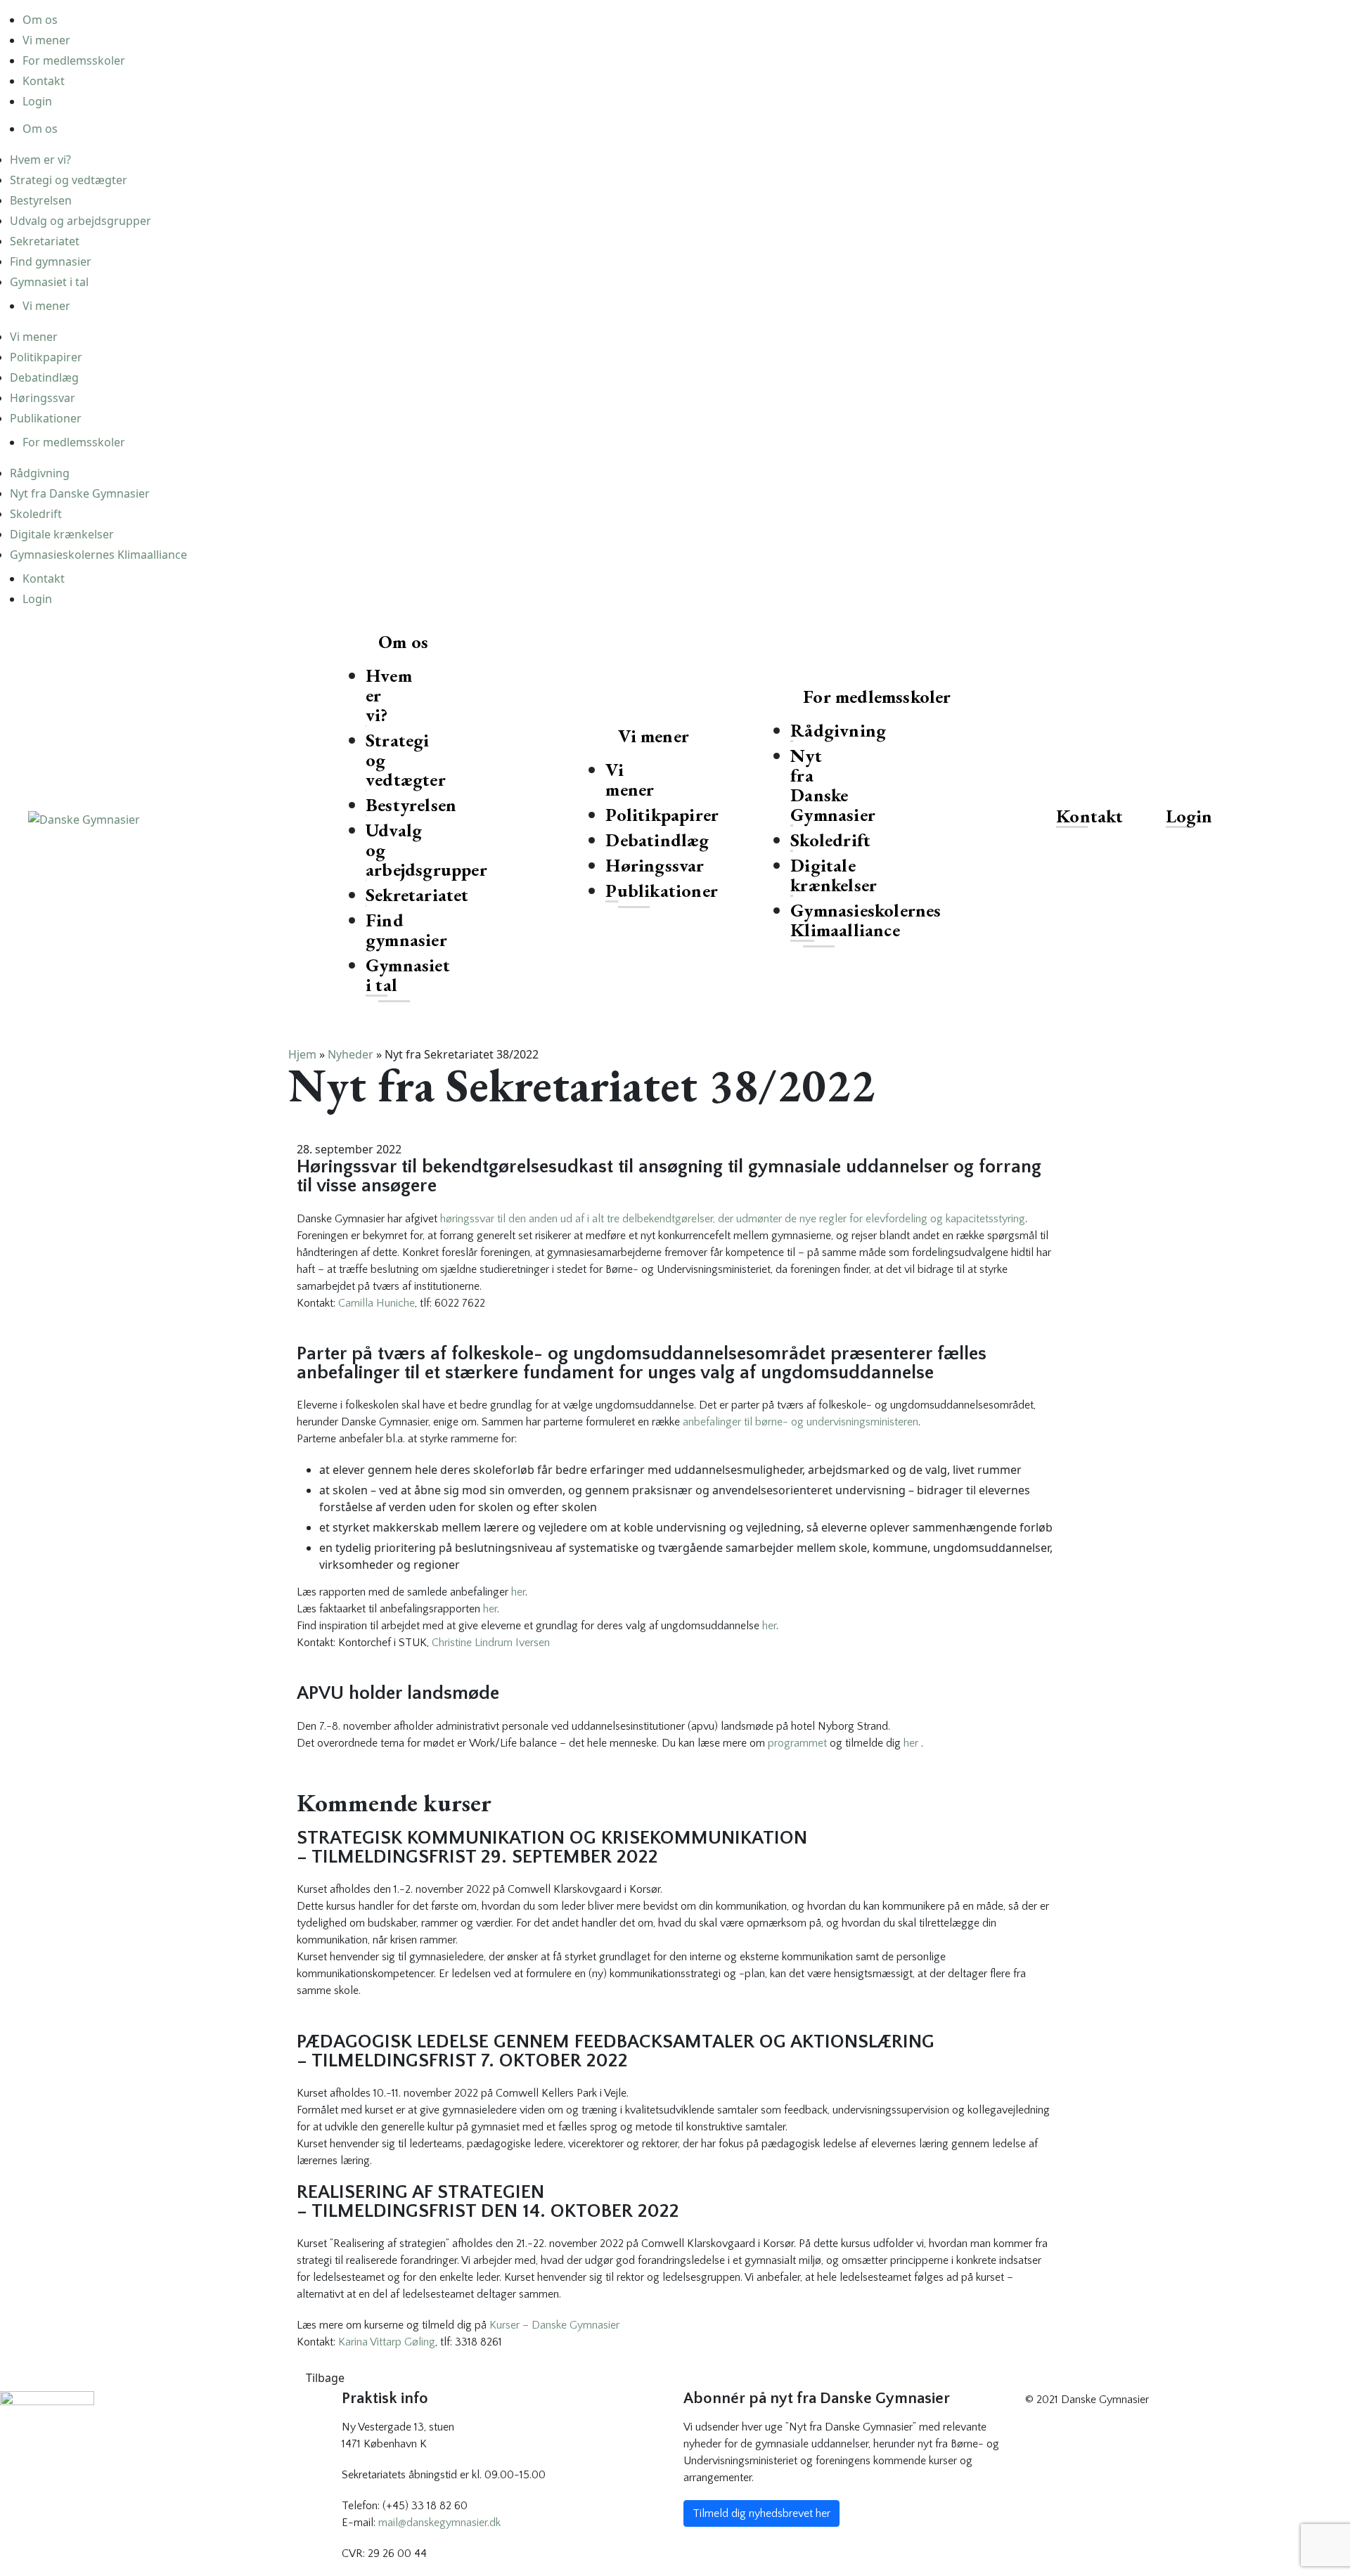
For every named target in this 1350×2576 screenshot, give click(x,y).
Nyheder (351, 1054)
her (518, 1592)
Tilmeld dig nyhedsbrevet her (761, 2513)
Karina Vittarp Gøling (387, 2342)
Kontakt (44, 81)
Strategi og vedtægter (69, 180)
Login (37, 101)
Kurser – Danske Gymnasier (554, 2325)
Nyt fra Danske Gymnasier (80, 493)
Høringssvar (43, 398)
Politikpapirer (46, 357)
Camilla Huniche (377, 1303)
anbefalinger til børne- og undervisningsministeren (801, 1422)
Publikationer (46, 418)
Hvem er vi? (40, 160)
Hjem (302, 1054)
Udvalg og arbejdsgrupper (81, 221)
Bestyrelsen (41, 200)
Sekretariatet (45, 241)
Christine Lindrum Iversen (491, 1643)
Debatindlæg (44, 377)
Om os (40, 20)
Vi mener (46, 40)
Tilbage (325, 2378)
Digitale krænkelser (62, 534)
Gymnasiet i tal (49, 282)
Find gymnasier (51, 261)
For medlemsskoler (74, 60)
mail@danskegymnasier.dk (439, 2523)
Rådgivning (40, 473)
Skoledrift (36, 514)
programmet (797, 1743)
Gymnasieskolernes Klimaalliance (98, 555)
